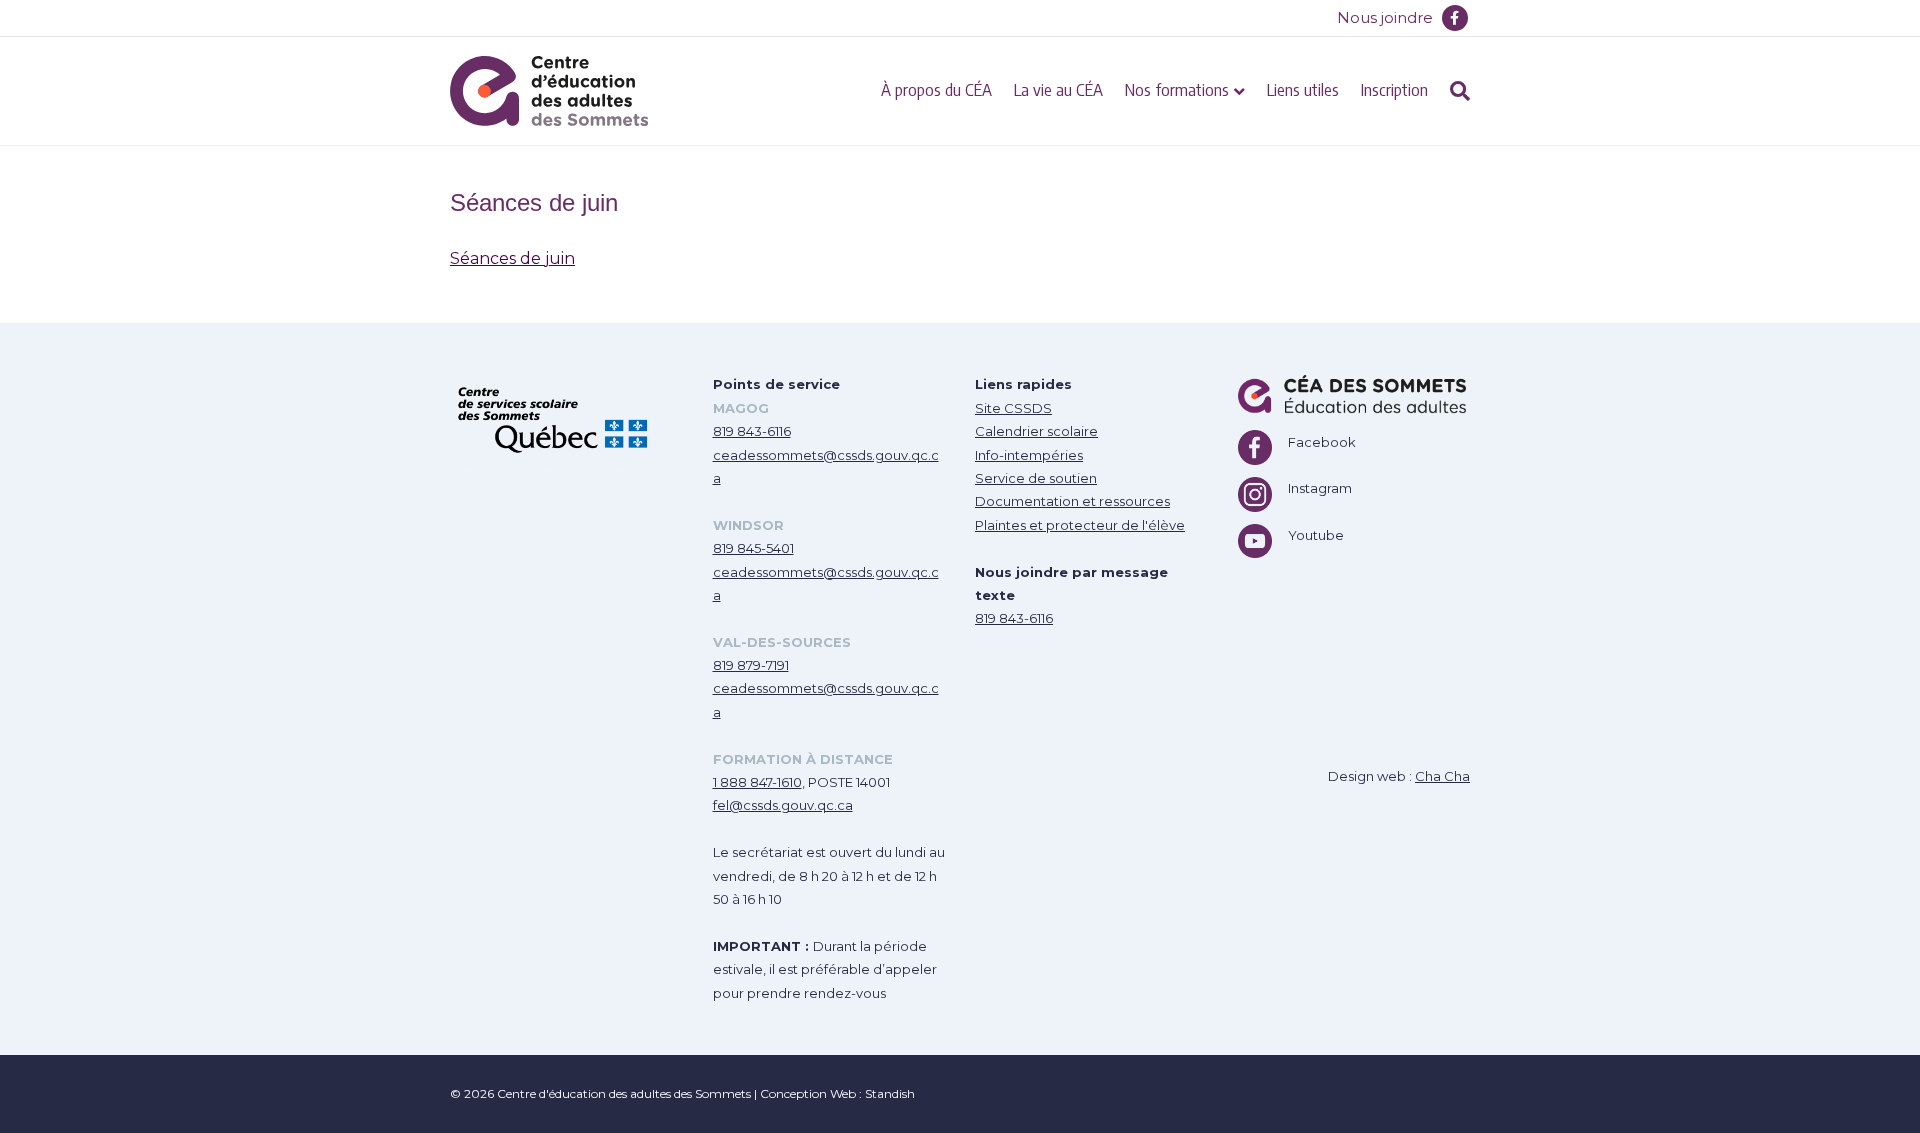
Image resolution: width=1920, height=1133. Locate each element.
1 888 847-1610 (757, 782)
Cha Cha (1442, 776)
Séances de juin (512, 258)
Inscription (1394, 89)
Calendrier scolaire (1036, 431)
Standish (890, 1093)
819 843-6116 (752, 431)
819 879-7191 (751, 665)
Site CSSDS (1013, 408)
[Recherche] (1454, 91)
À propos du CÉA (936, 89)
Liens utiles (1303, 89)
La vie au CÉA (1058, 89)
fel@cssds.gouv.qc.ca (783, 805)
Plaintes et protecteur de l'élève (1080, 525)
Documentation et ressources (1072, 501)
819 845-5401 (753, 548)
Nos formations (1177, 89)
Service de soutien (1036, 478)
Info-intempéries (1029, 455)
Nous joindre (1385, 17)
